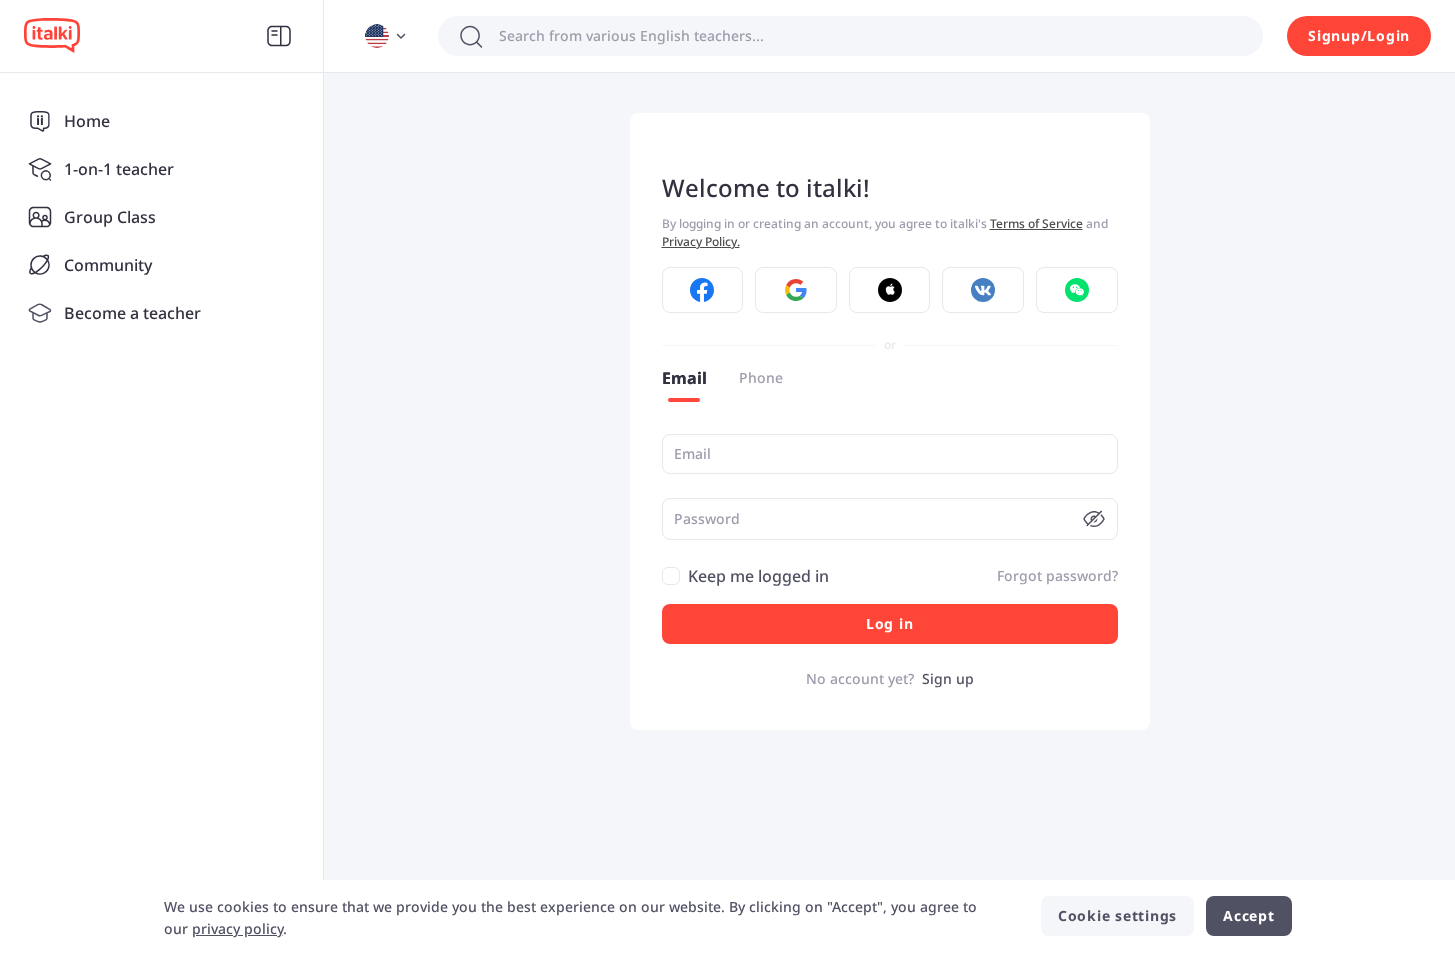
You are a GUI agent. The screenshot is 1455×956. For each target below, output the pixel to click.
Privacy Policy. (701, 241)
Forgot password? (1057, 575)
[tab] (684, 378)
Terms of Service (1036, 223)
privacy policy (237, 928)
